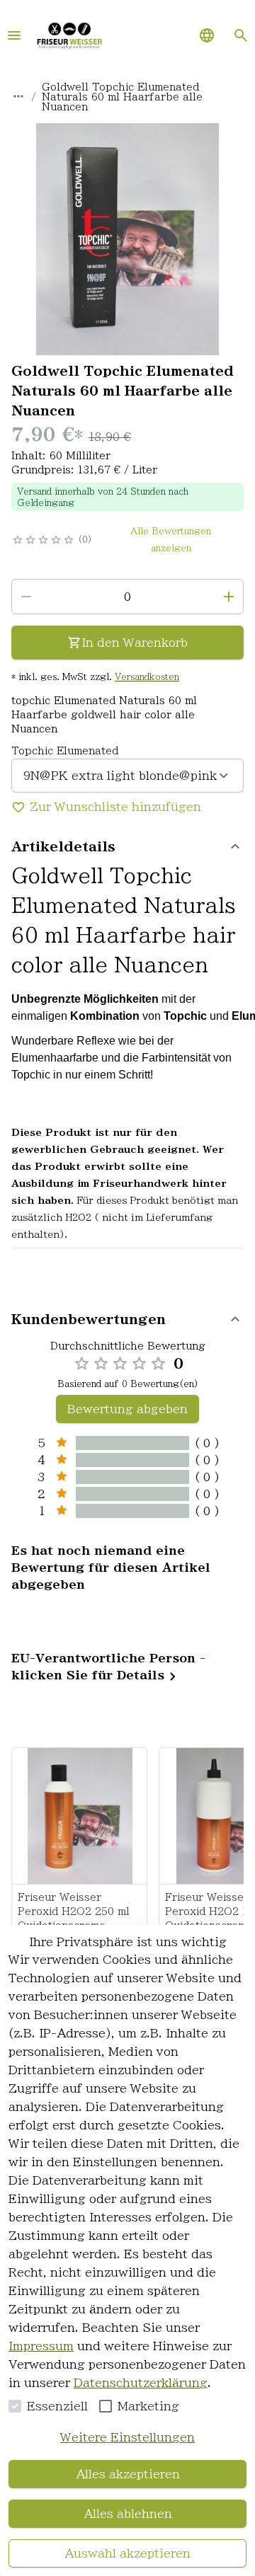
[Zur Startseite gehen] (69, 35)
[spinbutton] (127, 597)
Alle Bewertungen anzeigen (171, 539)
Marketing (148, 2406)
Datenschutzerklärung (141, 2383)
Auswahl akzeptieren (127, 2553)
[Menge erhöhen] (229, 597)
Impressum (41, 2346)
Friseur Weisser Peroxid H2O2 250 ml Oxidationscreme (74, 1911)
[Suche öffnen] (241, 35)
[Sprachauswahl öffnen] (207, 35)
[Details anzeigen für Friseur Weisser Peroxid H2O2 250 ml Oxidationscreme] (80, 1816)
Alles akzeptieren (128, 2474)
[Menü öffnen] (14, 35)
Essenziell (57, 2406)
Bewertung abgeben (127, 1409)
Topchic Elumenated (65, 751)
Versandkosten (147, 677)
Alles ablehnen (128, 2514)
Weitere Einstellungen (127, 2437)
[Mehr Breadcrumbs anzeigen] (18, 96)
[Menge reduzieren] (26, 597)
